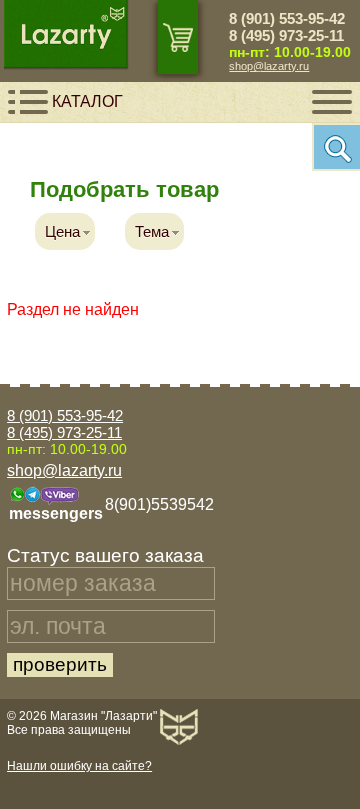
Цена (62, 231)
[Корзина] (178, 37)
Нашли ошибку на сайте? (79, 766)
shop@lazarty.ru (269, 66)
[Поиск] (336, 147)
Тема (152, 231)
